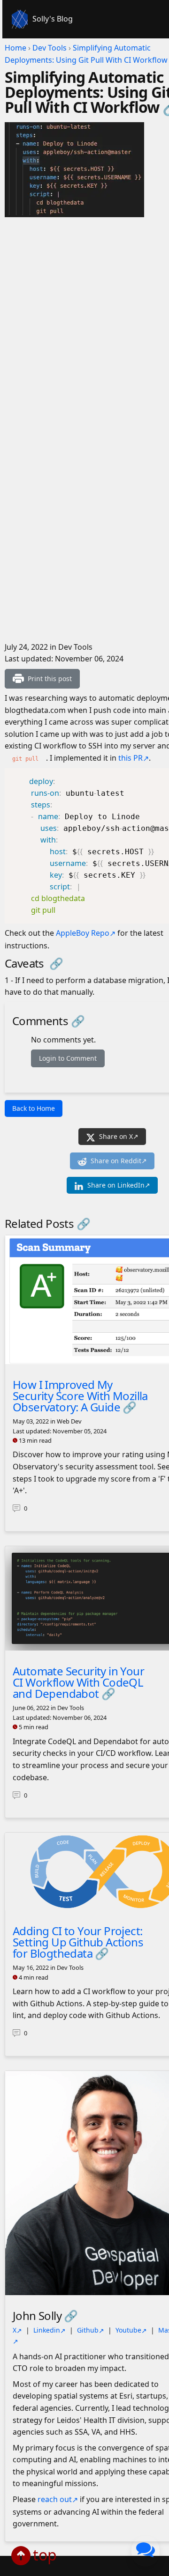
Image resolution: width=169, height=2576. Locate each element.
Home (15, 48)
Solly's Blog (53, 19)
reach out (55, 2499)
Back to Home (34, 1108)
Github (88, 2330)
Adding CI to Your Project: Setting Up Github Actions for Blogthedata (78, 1942)
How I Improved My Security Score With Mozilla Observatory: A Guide (80, 1396)
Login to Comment (68, 1058)
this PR (131, 758)
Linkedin (47, 2330)
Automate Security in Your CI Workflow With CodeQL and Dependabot (78, 1682)
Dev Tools (50, 48)
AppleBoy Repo (83, 933)
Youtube (128, 2330)
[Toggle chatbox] (146, 2551)
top (45, 2555)
